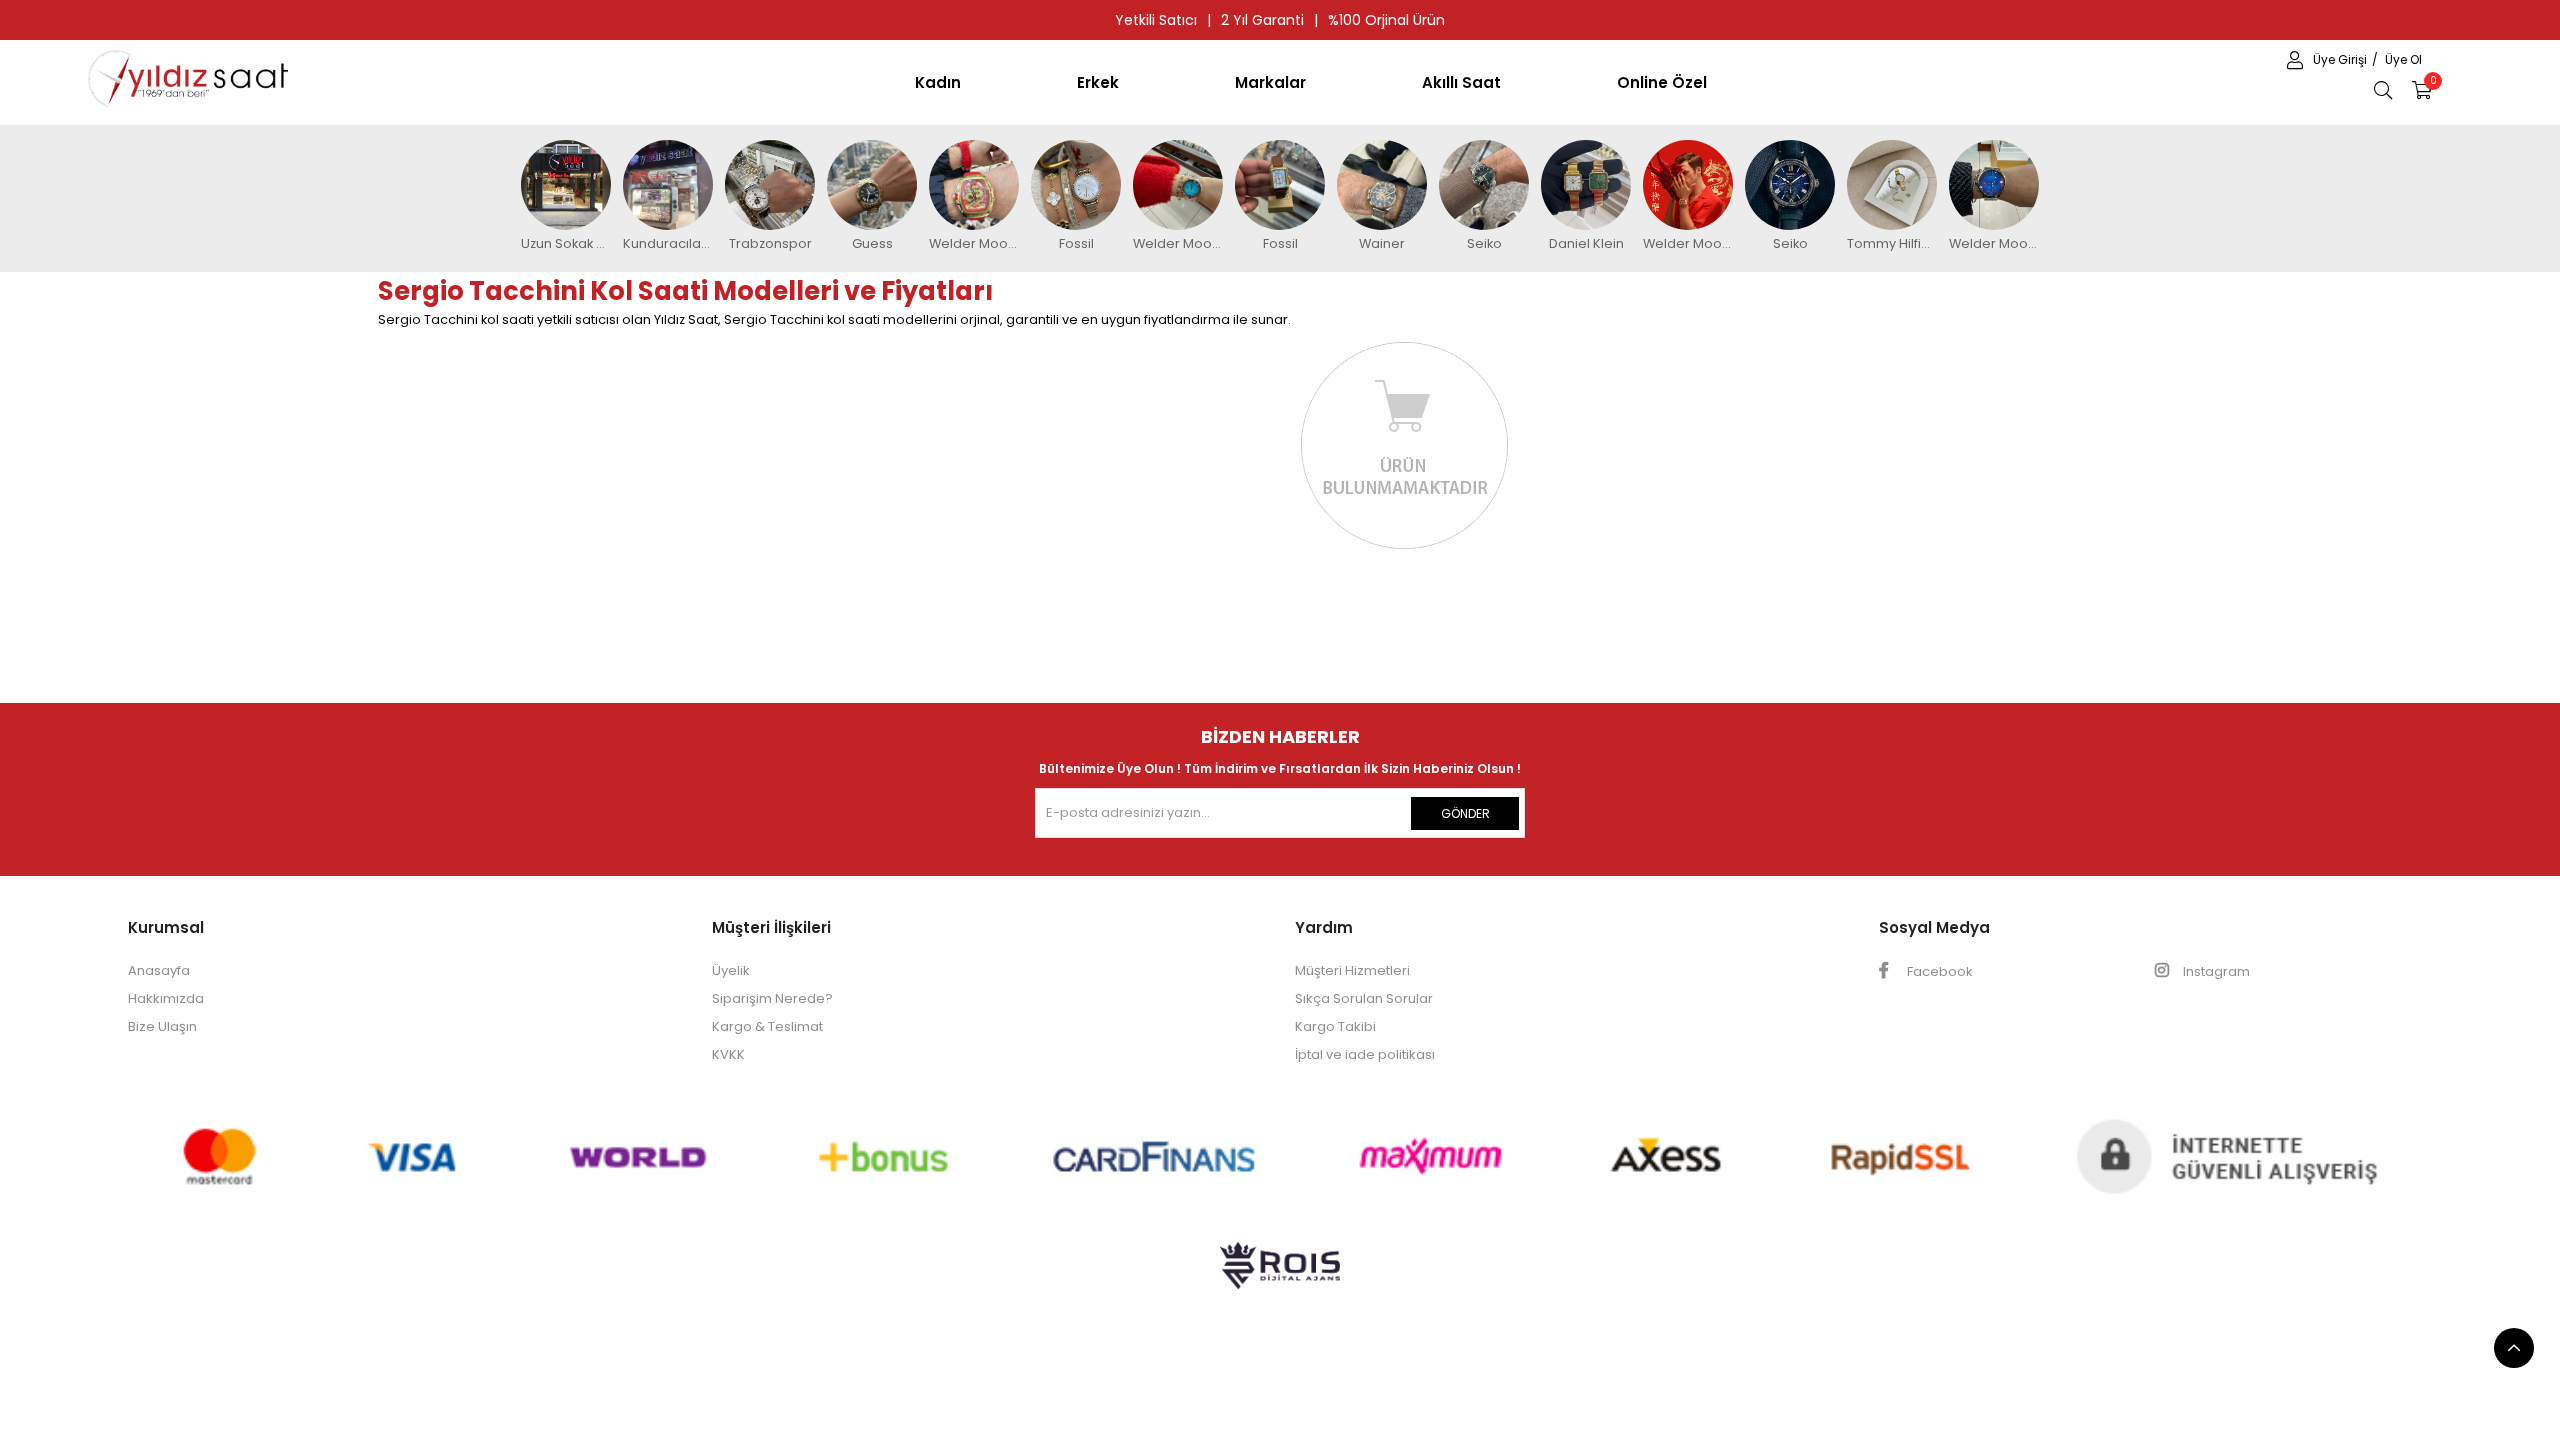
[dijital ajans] (1280, 1275)
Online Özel (1662, 82)
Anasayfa (159, 970)
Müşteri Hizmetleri (1352, 970)
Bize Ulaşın (162, 1026)
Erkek (1098, 82)
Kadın (938, 82)
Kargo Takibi (1335, 1026)
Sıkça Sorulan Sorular (1364, 998)
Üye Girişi (2341, 59)
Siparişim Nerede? (772, 998)
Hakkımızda (166, 998)
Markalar (1270, 82)
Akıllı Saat (1461, 82)
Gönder (1465, 813)
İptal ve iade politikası (1365, 1054)
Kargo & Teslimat (767, 1026)
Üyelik (731, 970)
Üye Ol (2403, 59)
